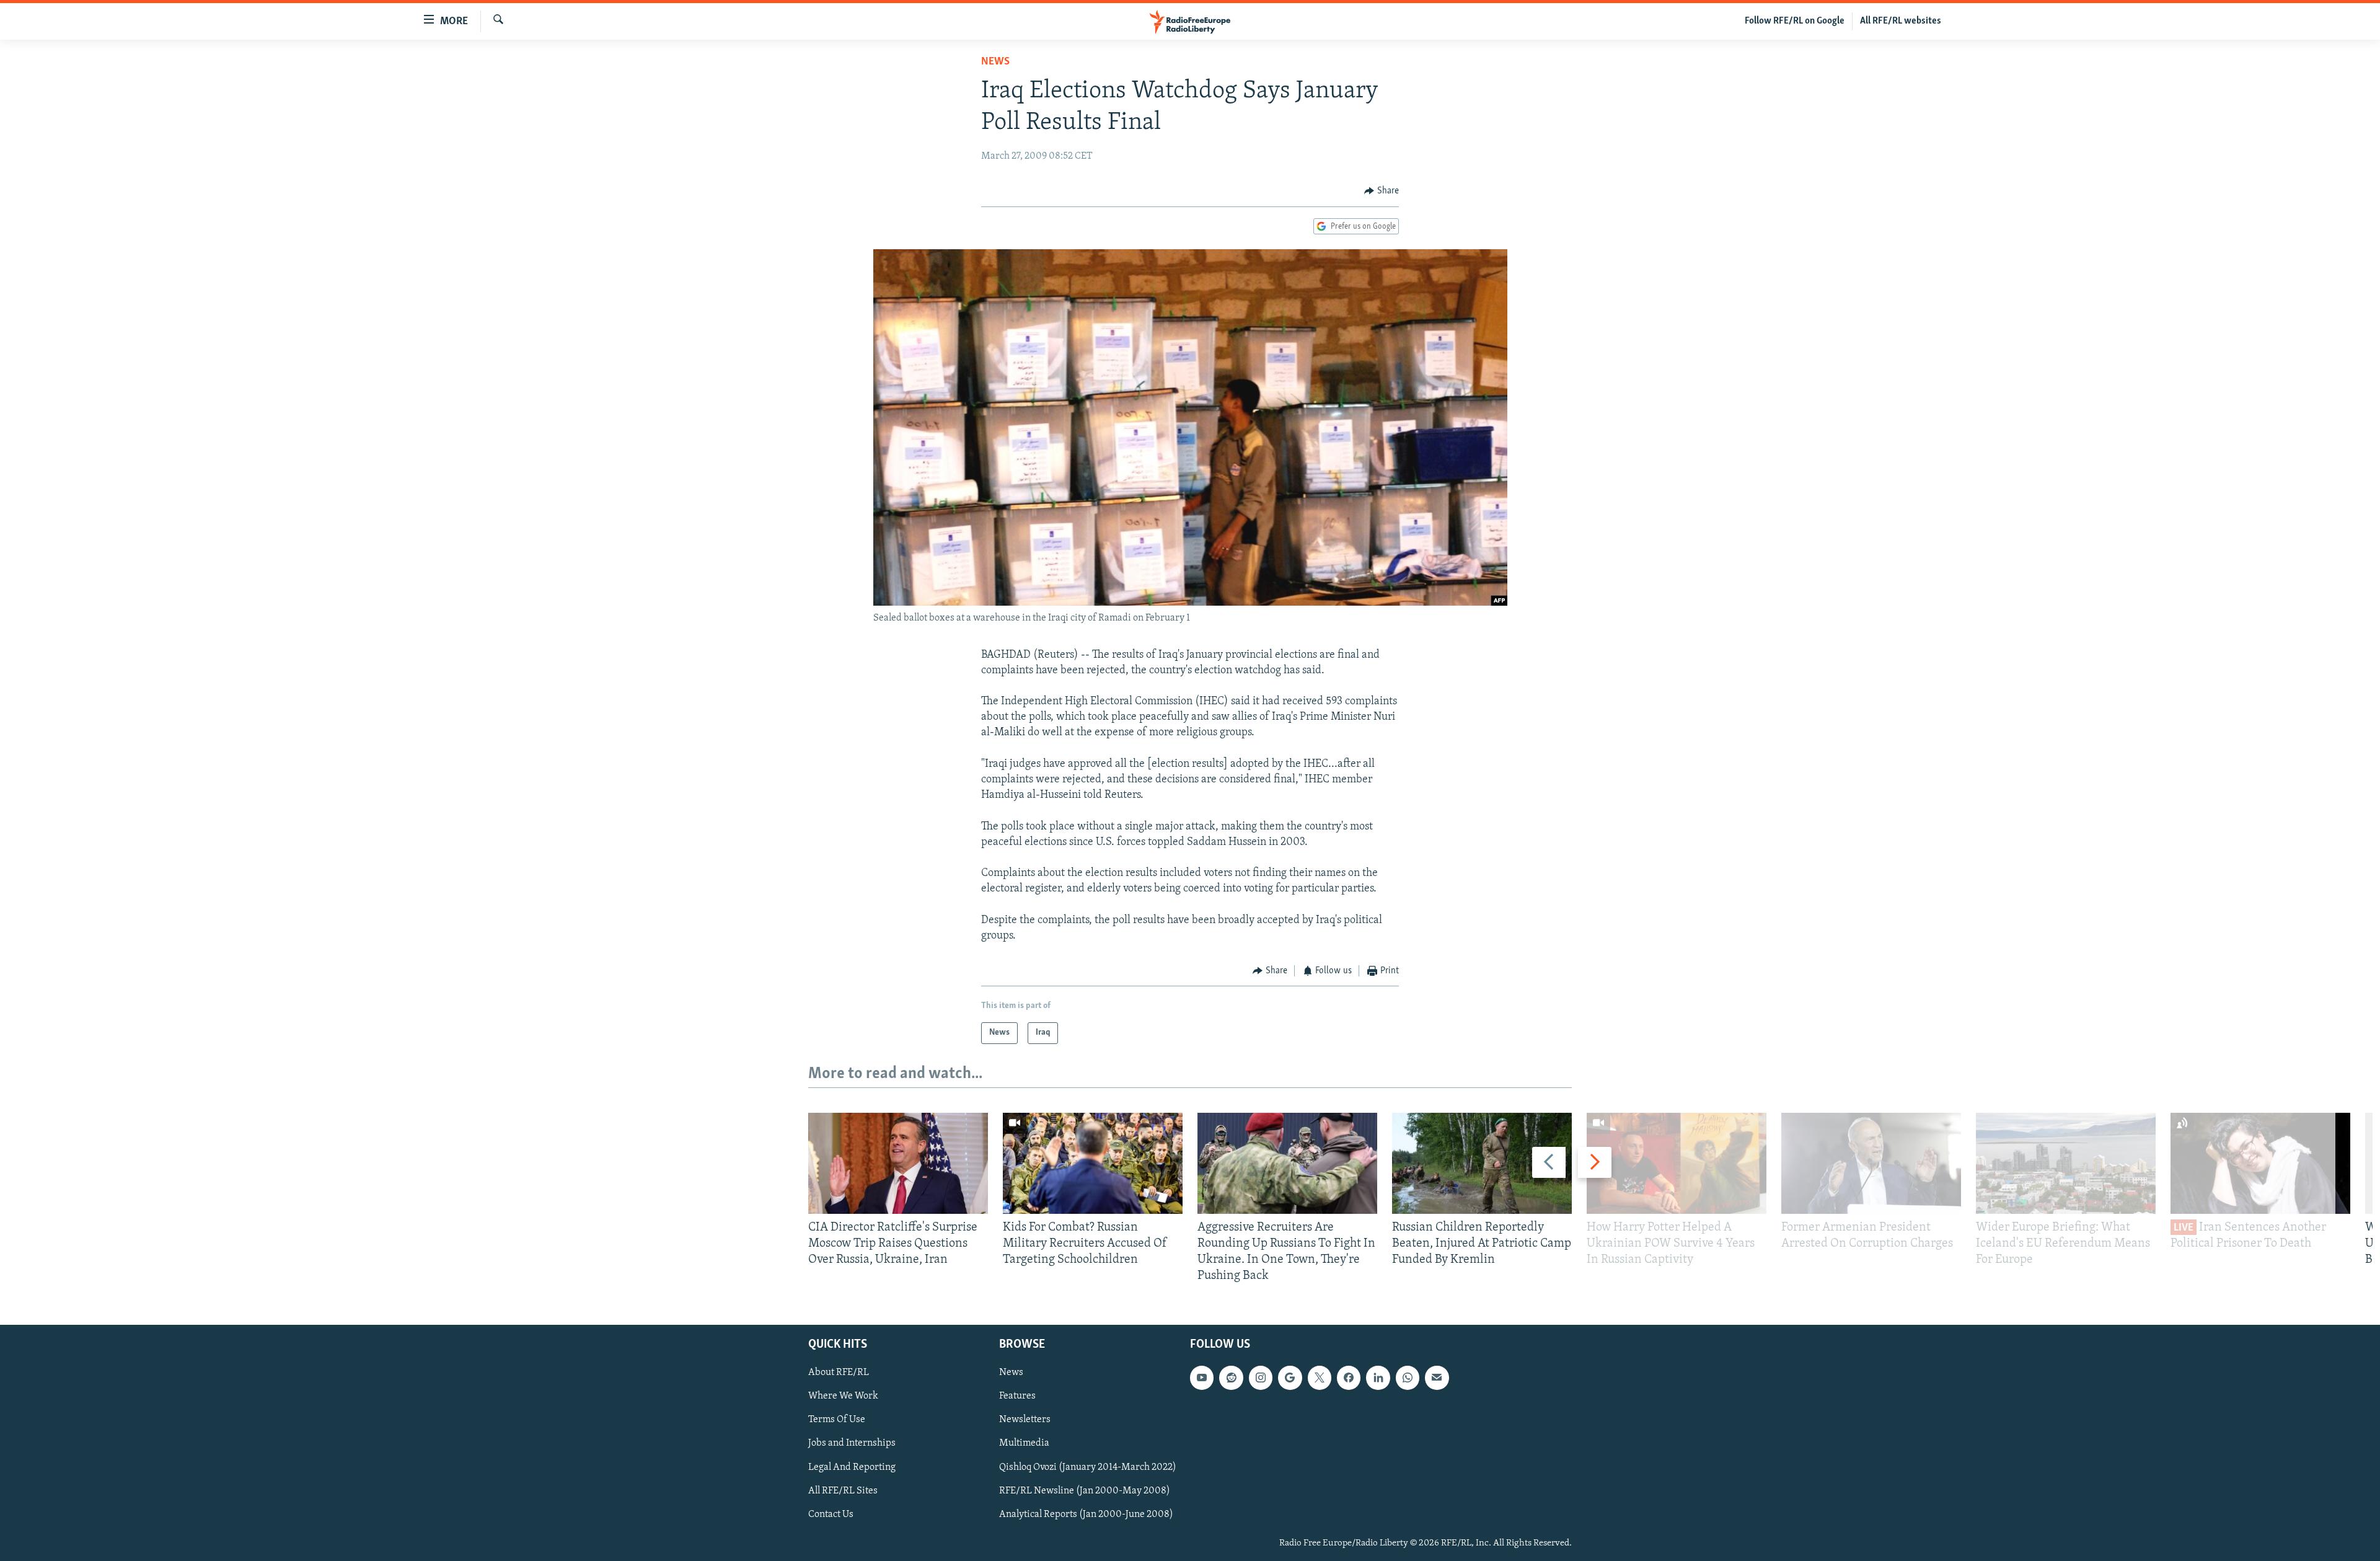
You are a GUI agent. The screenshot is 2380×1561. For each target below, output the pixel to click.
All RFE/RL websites (1901, 21)
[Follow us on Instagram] (1261, 1377)
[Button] (1382, 191)
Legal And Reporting (852, 1467)
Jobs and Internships (852, 1443)
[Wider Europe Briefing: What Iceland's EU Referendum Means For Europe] (2066, 1163)
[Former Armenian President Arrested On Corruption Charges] (1871, 1163)
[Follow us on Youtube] (1202, 1377)
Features (1017, 1396)
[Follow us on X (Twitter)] (1320, 1377)
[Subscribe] (1437, 1377)
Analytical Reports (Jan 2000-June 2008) (1086, 1514)
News (995, 62)
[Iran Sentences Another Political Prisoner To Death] (2260, 1163)
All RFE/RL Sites (843, 1490)
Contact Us (831, 1514)
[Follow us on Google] (1290, 1377)
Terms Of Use (837, 1420)
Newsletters (1025, 1420)
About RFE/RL (839, 1373)
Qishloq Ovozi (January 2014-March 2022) (1088, 1467)
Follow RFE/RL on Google (1795, 21)
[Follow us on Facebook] (1349, 1377)
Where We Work (843, 1396)
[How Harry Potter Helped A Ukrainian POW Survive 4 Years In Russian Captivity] (1677, 1163)
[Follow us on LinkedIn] (1378, 1377)
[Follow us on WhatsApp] (1408, 1377)
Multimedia (1024, 1443)
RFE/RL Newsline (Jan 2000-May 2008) (1085, 1490)
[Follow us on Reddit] (1231, 1377)
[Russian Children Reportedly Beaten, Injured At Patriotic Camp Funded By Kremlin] (1482, 1163)
